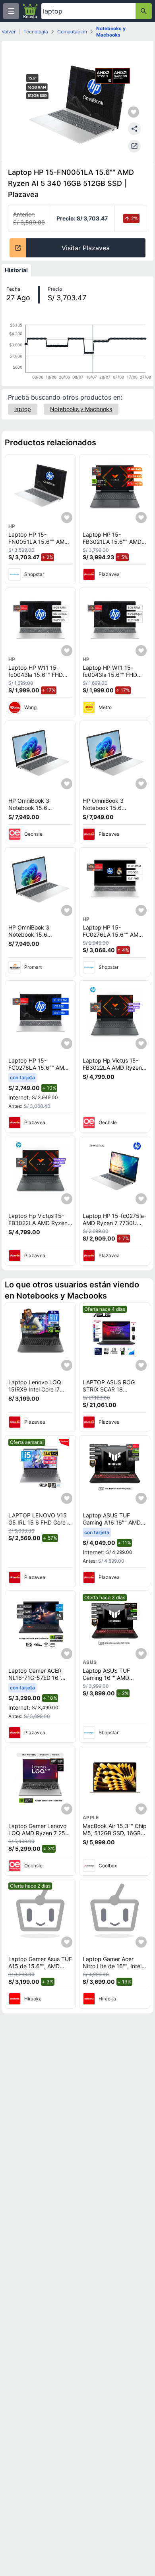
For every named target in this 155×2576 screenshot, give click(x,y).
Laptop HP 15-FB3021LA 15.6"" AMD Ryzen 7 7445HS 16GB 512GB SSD (112, 545)
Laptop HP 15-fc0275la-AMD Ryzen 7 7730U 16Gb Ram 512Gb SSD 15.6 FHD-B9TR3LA (114, 1226)
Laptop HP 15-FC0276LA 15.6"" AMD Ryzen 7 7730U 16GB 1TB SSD (112, 938)
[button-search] (144, 11)
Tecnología (36, 32)
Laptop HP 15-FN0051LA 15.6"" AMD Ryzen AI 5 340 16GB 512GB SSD (38, 545)
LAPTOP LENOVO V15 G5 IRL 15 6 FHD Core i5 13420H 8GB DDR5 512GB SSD (40, 1526)
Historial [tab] (16, 270)
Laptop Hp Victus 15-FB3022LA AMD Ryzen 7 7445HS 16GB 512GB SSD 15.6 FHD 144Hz (115, 1071)
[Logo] (30, 11)
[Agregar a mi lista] (67, 518)
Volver (9, 32)
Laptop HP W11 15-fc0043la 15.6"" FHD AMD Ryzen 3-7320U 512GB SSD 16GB (36, 678)
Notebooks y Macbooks (111, 32)
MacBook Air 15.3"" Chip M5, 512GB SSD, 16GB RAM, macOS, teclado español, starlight (115, 1836)
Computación (72, 32)
